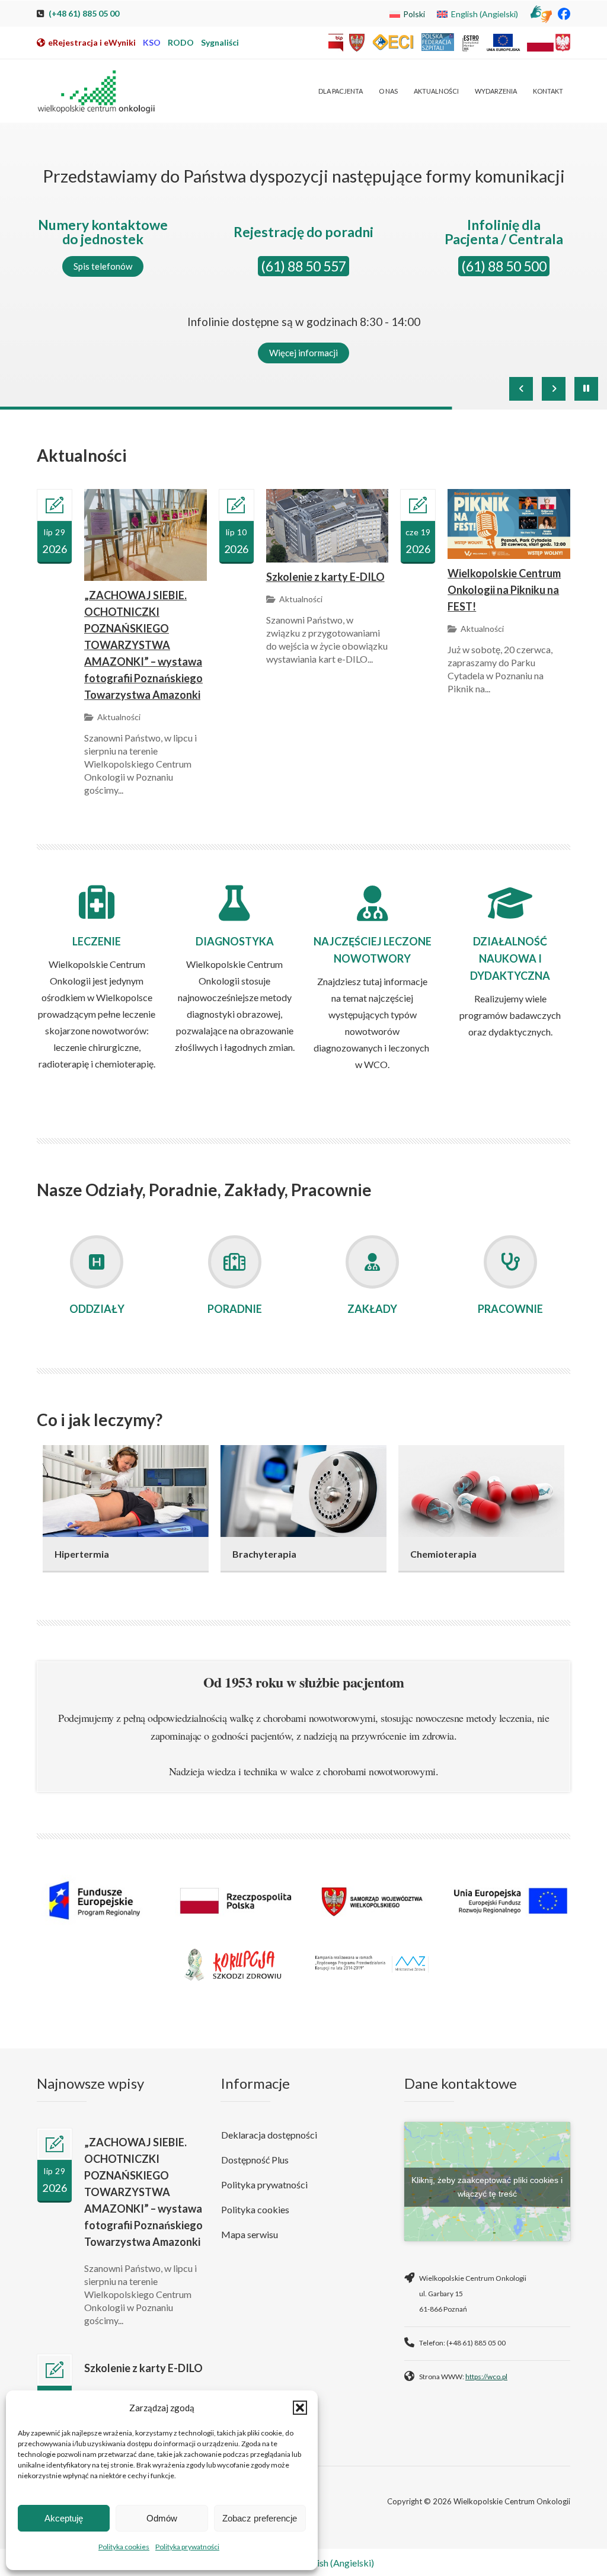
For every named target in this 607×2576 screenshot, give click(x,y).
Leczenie (97, 941)
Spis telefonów (103, 266)
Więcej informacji (303, 353)
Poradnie (235, 1309)
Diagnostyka (235, 941)
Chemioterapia (443, 1554)
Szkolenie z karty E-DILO (325, 577)
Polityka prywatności (187, 2547)
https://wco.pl (486, 2377)
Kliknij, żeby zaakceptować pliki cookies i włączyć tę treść (487, 2187)
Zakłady (372, 1309)
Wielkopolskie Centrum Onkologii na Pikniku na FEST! (504, 590)
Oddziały (97, 1309)
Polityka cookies (124, 2547)
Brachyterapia (264, 1554)
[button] (300, 2408)
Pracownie (510, 1309)
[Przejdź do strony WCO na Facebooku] (564, 13)
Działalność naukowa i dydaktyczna (510, 958)
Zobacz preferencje (260, 2518)
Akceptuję (64, 2518)
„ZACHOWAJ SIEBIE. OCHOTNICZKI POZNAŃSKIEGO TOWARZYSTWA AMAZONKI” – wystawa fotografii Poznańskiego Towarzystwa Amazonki (143, 645)
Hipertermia (82, 1554)
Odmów (162, 2518)
